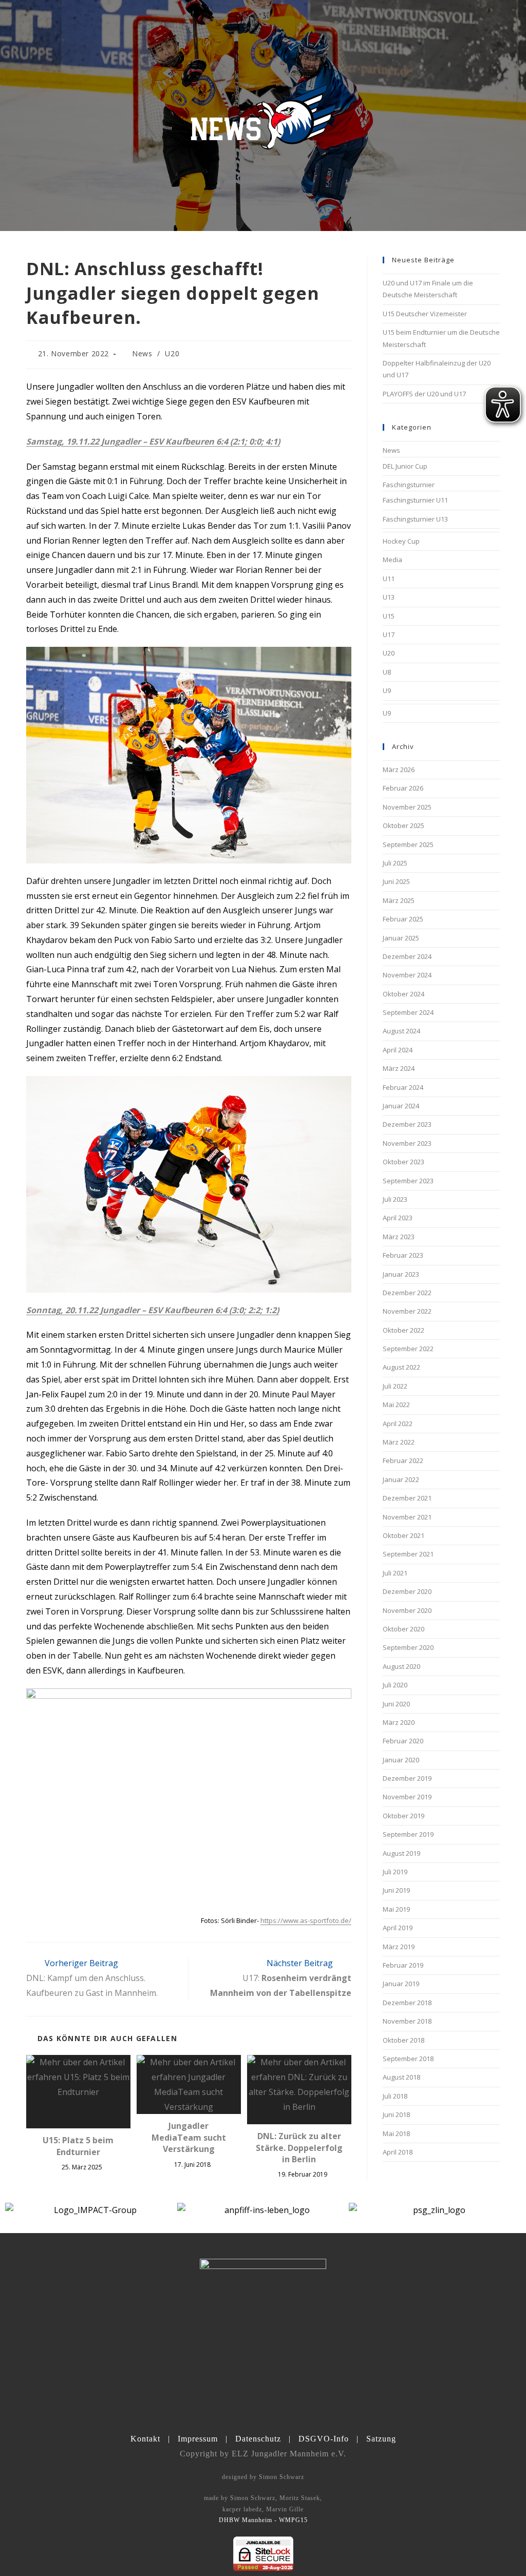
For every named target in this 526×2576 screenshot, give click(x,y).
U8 (387, 672)
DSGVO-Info (324, 2439)
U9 (387, 690)
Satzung (381, 2439)
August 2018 (401, 2077)
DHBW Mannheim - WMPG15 (263, 2520)
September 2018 (408, 2059)
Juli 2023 (395, 1199)
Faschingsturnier (409, 485)
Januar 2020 (401, 1760)
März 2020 (399, 1722)
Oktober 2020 (403, 1629)
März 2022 (399, 1442)
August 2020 (401, 1666)
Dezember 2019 (407, 1778)
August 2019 (401, 1853)
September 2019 (408, 1834)
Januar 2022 (401, 1479)
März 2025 (399, 900)
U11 (389, 579)
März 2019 (399, 1947)
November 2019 (407, 1797)
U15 (389, 616)
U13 (389, 597)
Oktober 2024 (403, 994)
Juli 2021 (395, 1573)
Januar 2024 (401, 1106)
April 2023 (398, 1218)
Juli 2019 (395, 1872)
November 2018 (407, 2021)
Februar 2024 (403, 1087)
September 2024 (408, 1012)
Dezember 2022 (407, 1293)
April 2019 (398, 1928)
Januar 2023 (401, 1274)
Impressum (198, 2439)
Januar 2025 (401, 938)
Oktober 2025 (403, 825)
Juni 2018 (396, 2114)
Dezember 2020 (407, 1591)
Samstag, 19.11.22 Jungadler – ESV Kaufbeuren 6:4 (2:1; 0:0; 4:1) (153, 441)
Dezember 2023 (407, 1124)
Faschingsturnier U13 (415, 519)
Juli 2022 (395, 1386)
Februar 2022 (403, 1460)
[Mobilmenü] (494, 25)
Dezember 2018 (407, 2003)
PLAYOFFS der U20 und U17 (424, 394)
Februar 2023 (403, 1255)
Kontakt (145, 2439)
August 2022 (401, 1367)
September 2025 (408, 844)
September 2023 (408, 1181)
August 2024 (401, 1031)
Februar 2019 (403, 1965)
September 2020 (408, 1647)
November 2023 (407, 1143)
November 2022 (407, 1311)
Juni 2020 (396, 1704)
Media (392, 560)
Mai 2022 (396, 1405)
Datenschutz (258, 2439)
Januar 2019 (401, 1984)
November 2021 (407, 1517)
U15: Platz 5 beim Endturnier (78, 2146)
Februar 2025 (403, 919)
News (142, 353)
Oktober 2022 (403, 1330)
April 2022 (398, 1424)
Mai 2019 (396, 1909)
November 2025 (407, 807)
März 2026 (399, 770)
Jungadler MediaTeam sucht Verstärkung (189, 2137)
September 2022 (408, 1349)
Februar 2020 (403, 1741)
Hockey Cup (401, 541)
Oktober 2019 (403, 1816)
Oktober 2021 (403, 1535)
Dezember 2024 (407, 956)
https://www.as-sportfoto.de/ (306, 1920)
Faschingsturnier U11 (415, 500)
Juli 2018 (395, 2096)
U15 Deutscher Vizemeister (425, 314)
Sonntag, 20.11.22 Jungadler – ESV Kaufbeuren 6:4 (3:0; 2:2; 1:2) (153, 1310)
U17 (389, 635)
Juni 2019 (396, 1890)
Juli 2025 (395, 863)
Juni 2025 (396, 881)
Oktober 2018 (403, 2040)
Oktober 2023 (403, 1162)
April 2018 (398, 2152)
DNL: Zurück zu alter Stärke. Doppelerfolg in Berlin (299, 2148)
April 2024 (398, 1050)
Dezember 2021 (407, 1498)
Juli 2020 (395, 1685)
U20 (172, 353)
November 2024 (407, 975)
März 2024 (399, 1068)
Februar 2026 (403, 788)
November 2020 (407, 1610)
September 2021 (408, 1554)
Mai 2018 (396, 2133)
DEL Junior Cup (405, 466)
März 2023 (399, 1237)
